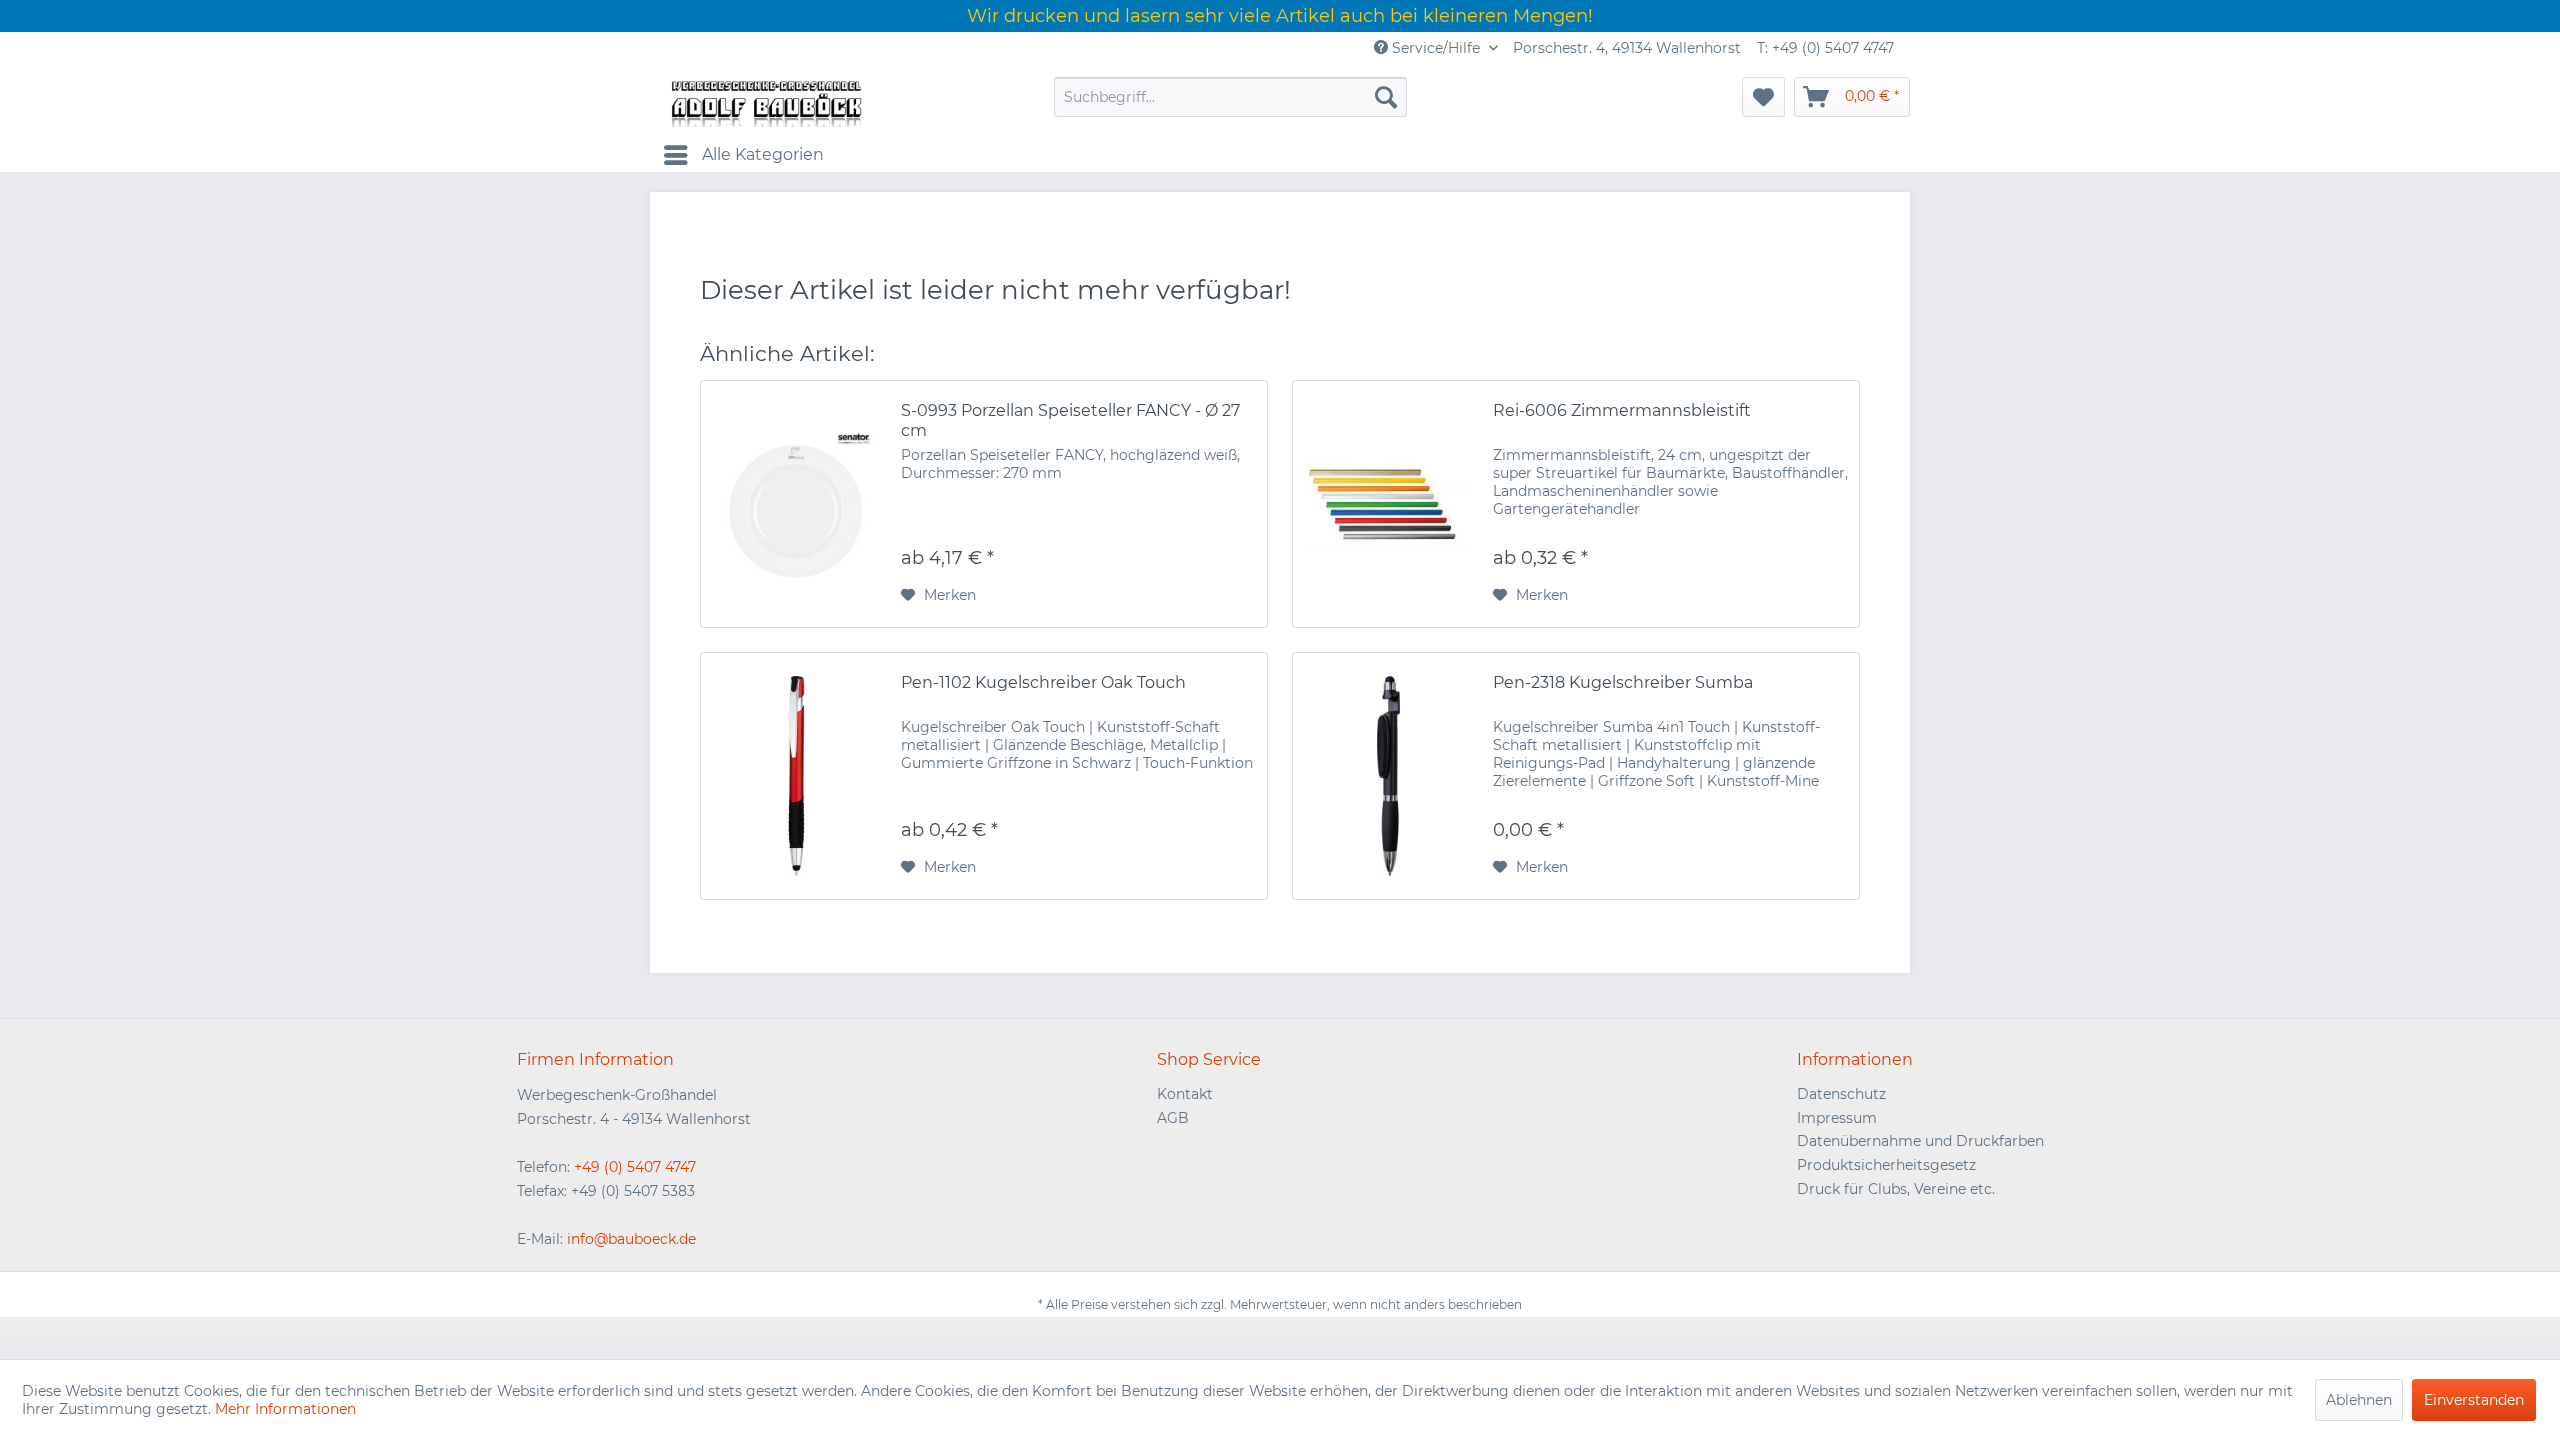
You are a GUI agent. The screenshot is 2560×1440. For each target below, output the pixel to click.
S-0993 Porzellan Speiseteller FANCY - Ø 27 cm (1070, 420)
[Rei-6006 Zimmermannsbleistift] (1388, 504)
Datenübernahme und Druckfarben (1920, 1141)
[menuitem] (1230, 97)
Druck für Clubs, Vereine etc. (1896, 1189)
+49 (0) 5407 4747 (635, 1167)
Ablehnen (2359, 1400)
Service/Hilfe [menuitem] (1436, 48)
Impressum (1837, 1118)
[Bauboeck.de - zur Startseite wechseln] (765, 102)
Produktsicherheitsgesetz (1886, 1165)
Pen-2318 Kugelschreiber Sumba (1623, 682)
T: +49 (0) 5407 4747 (1825, 48)
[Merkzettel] (1763, 97)
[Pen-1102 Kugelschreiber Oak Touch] (796, 776)
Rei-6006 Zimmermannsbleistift (1622, 410)
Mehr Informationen (285, 1409)
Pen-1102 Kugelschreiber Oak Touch (1043, 682)
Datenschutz (1841, 1094)
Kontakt (1185, 1094)
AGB (1173, 1118)
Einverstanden (2474, 1400)
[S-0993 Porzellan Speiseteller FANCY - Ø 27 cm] (796, 504)
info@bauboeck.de (631, 1239)
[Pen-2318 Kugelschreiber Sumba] (1388, 776)
